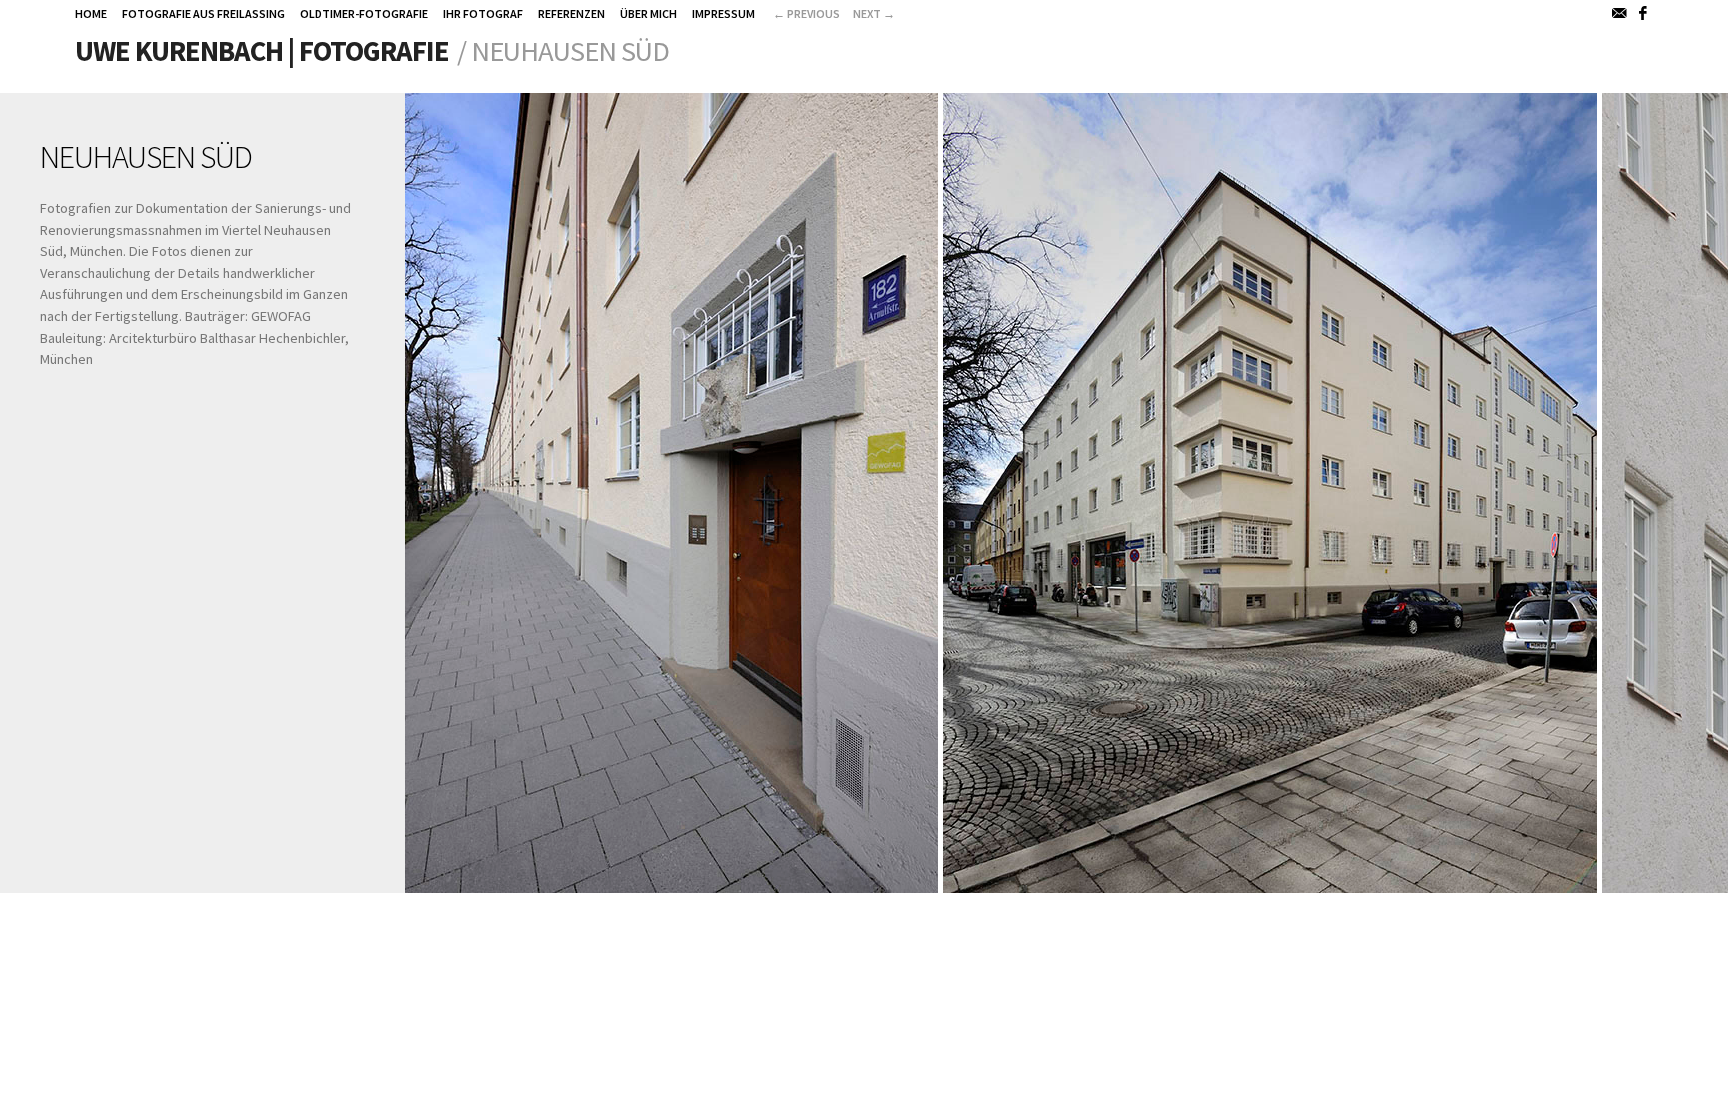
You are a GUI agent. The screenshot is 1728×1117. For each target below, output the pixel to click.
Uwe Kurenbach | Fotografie (262, 51)
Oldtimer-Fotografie (364, 13)
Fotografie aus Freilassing (203, 13)
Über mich (648, 13)
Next (874, 13)
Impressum (723, 13)
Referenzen (571, 13)
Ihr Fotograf (483, 13)
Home (91, 13)
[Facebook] (1644, 13)
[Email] (1620, 13)
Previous (806, 13)
